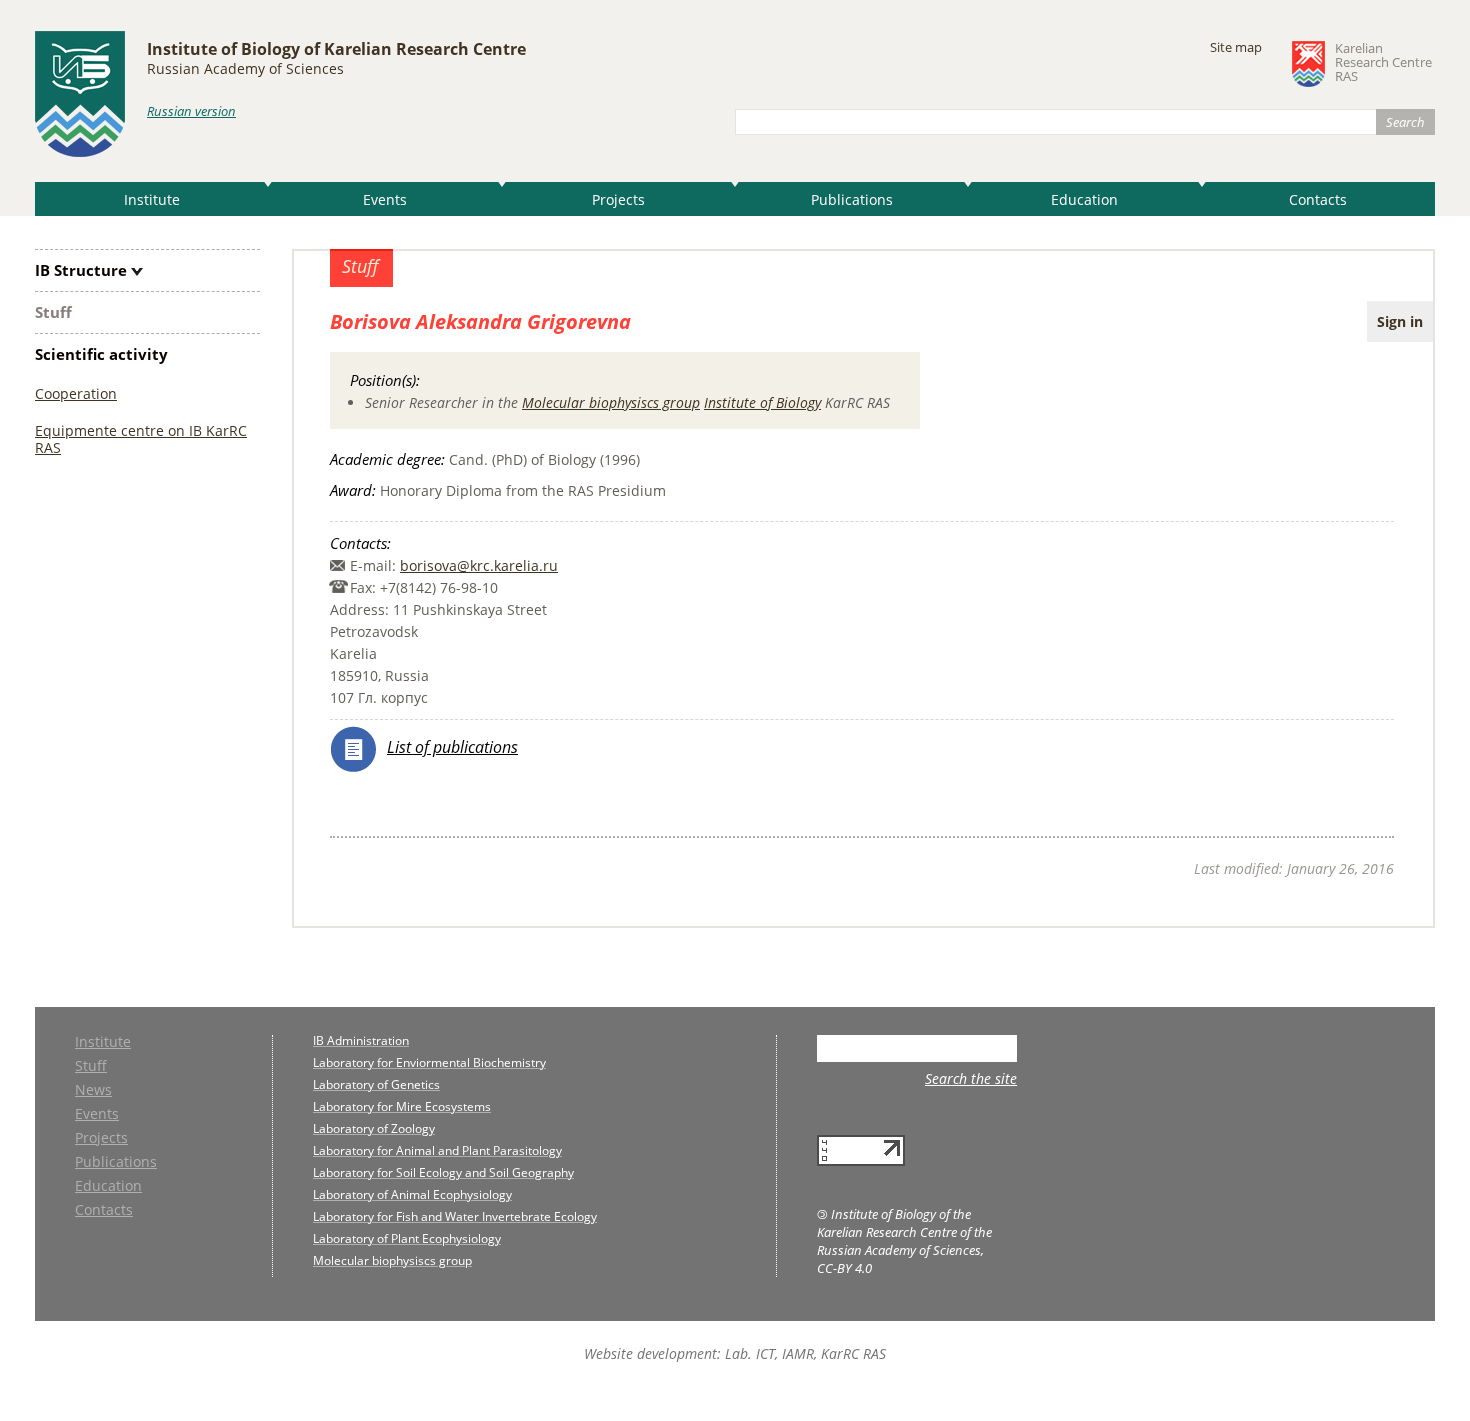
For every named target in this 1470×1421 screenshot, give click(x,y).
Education (1084, 199)
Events (385, 199)
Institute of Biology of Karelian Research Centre (336, 49)
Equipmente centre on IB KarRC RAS (141, 439)
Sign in (1400, 321)
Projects (618, 199)
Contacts (1318, 199)
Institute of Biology (762, 402)
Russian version (191, 111)
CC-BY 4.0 (844, 1268)
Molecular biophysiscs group (611, 402)
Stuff (53, 312)
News (93, 1091)
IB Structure (81, 270)
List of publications (452, 747)
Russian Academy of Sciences (245, 68)
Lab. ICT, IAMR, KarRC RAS (805, 1353)
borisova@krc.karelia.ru (479, 565)
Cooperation (76, 393)
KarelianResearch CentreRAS (1383, 63)
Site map (1236, 47)
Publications (852, 199)
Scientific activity (101, 354)
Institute (152, 199)
